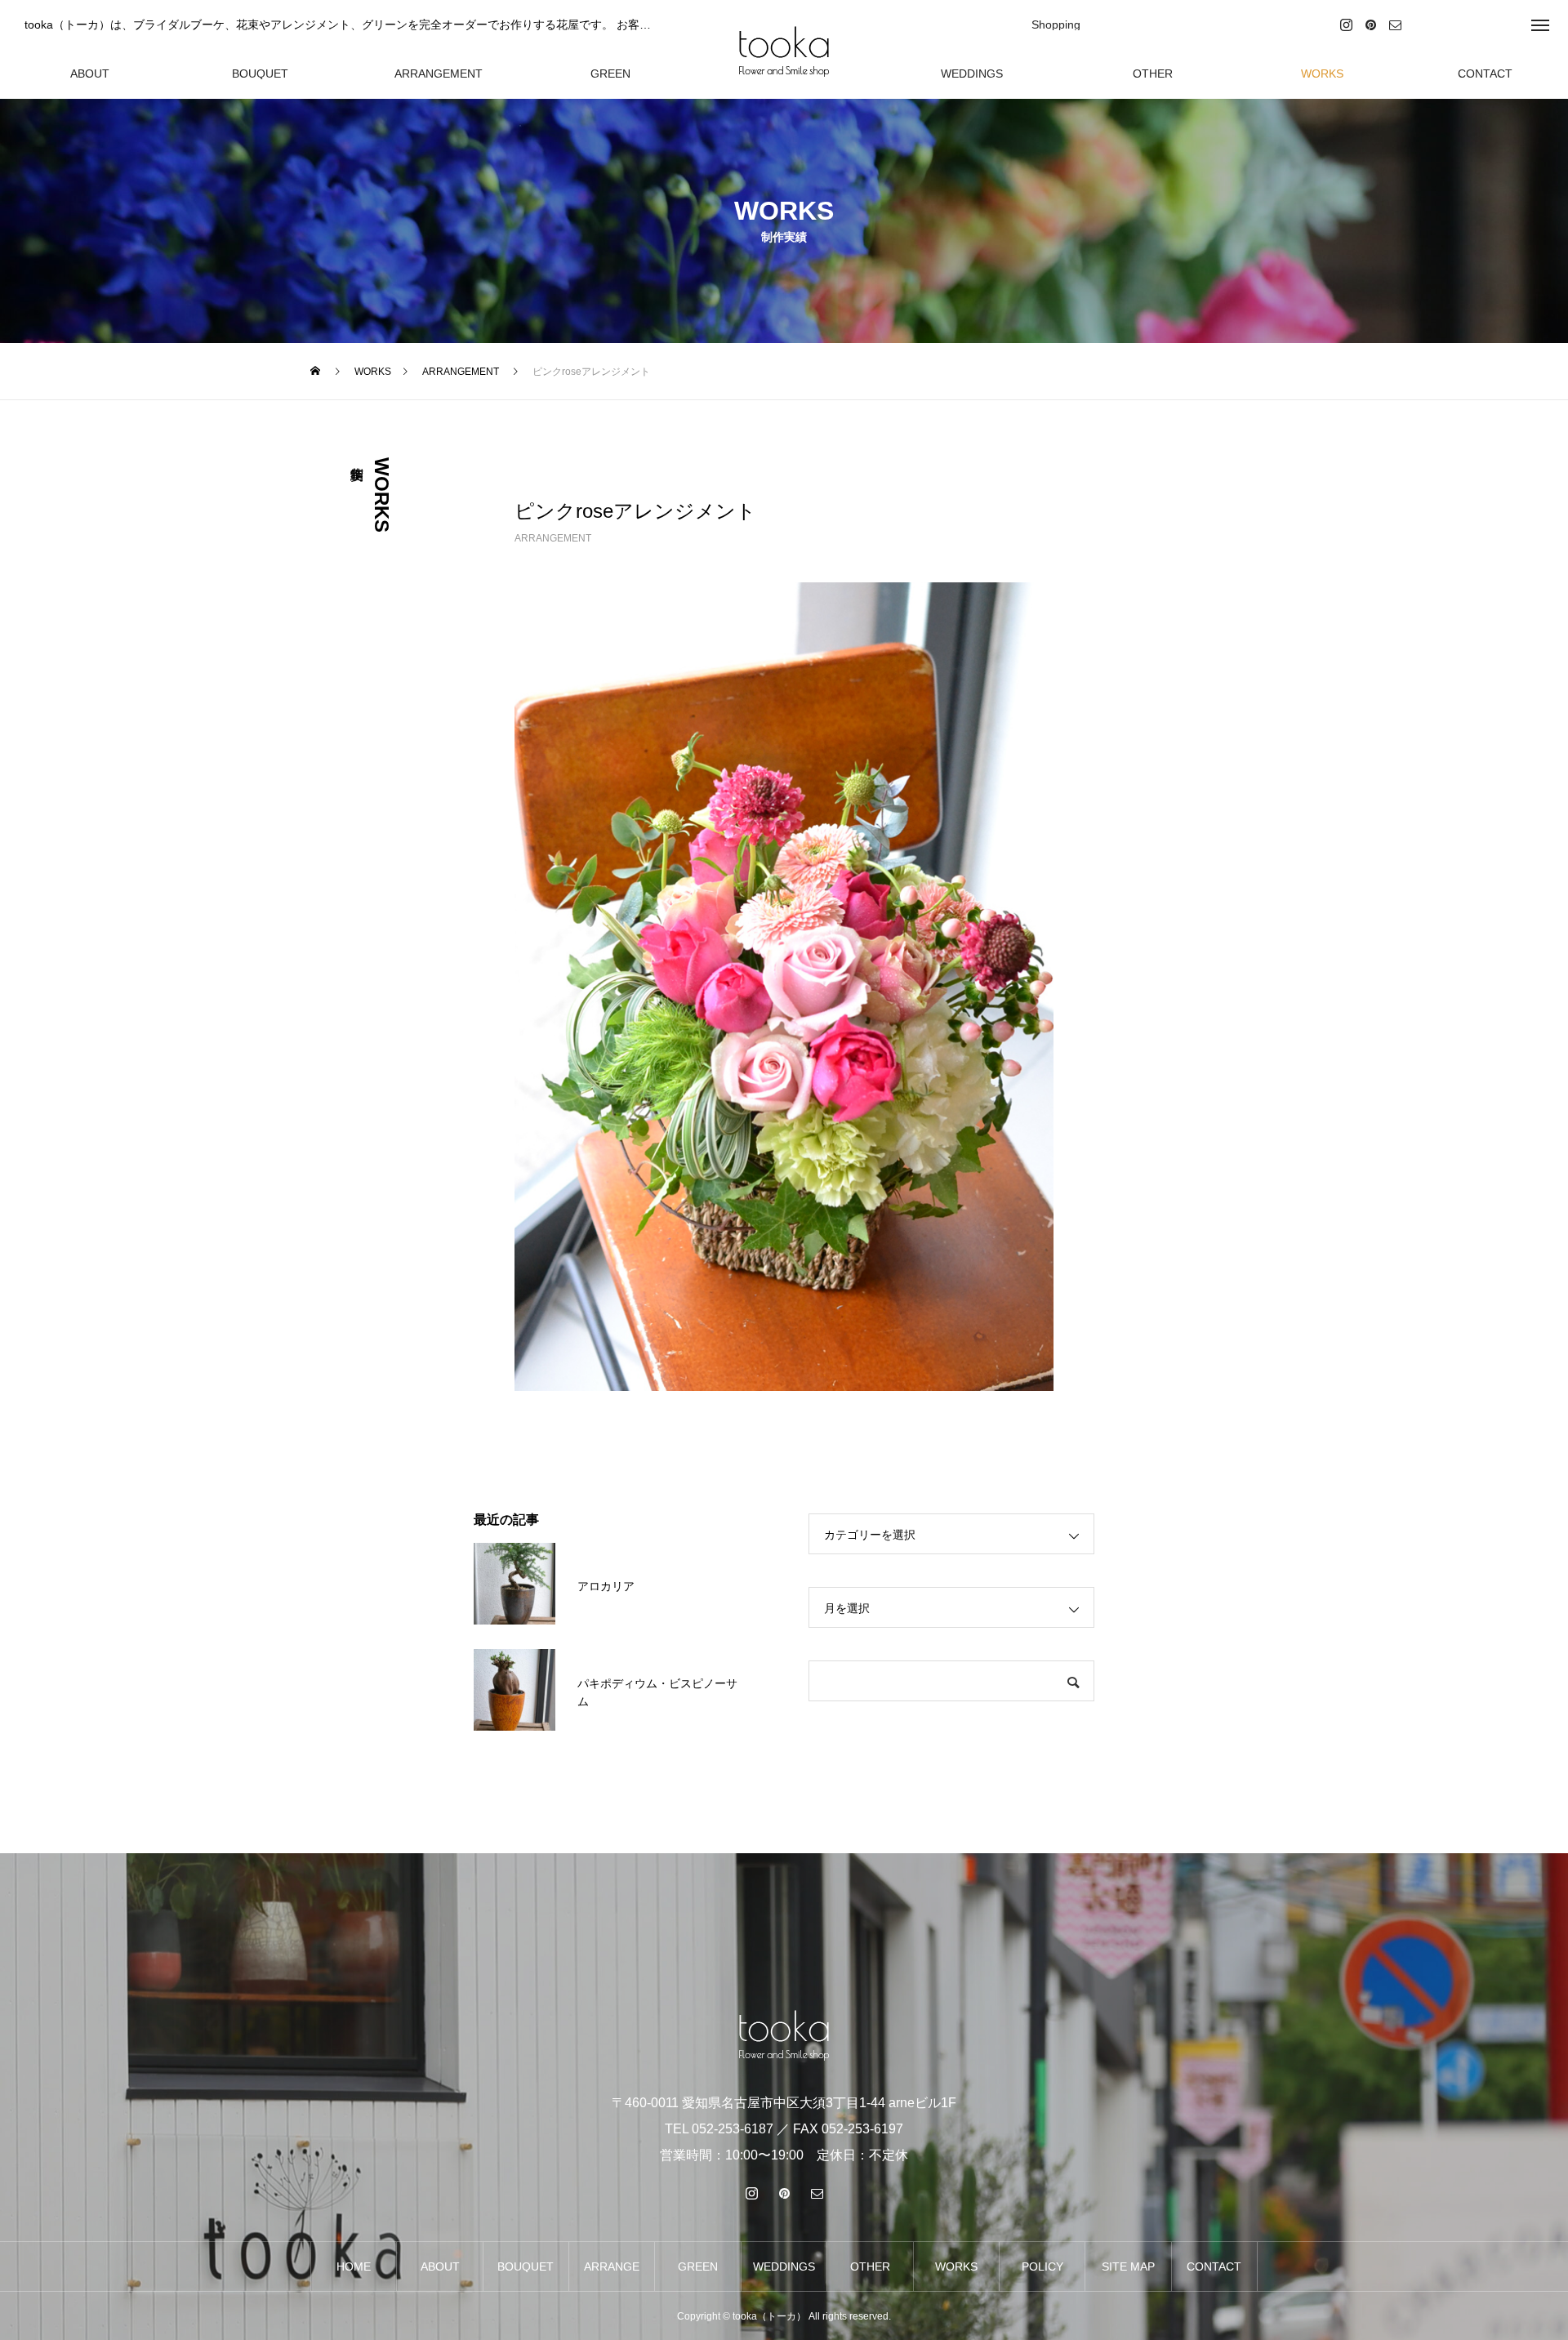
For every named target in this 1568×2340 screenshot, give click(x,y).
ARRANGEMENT (553, 538)
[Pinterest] (1371, 24)
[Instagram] (1347, 24)
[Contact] (1396, 24)
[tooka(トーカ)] (784, 49)
